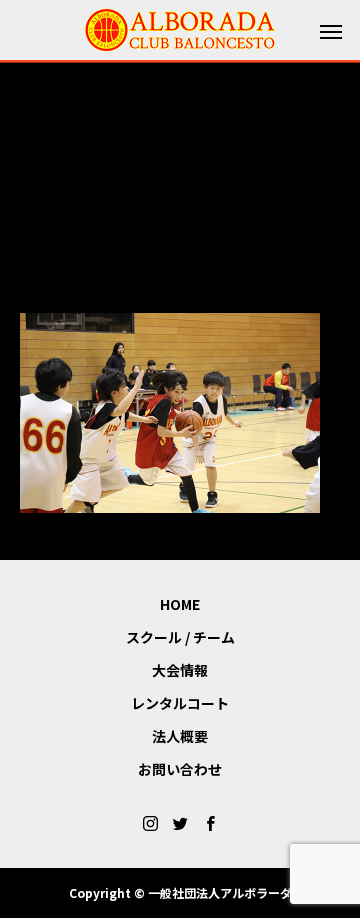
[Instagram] (150, 823)
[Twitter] (180, 823)
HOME (180, 604)
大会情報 (180, 670)
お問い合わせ (180, 769)
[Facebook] (210, 823)
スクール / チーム (180, 637)
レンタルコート (180, 703)
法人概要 (180, 736)
